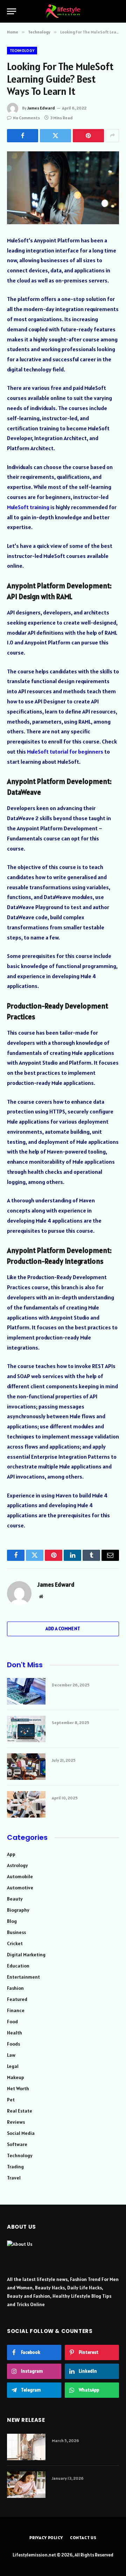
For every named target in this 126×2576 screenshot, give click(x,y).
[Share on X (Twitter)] (55, 136)
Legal (13, 2066)
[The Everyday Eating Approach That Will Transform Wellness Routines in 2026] (26, 2485)
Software (17, 2144)
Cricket (15, 1943)
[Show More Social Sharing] (112, 136)
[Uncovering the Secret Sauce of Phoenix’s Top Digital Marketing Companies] (26, 1767)
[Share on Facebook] (23, 136)
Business (16, 1932)
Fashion (15, 1988)
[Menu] (12, 11)
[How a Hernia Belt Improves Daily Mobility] (26, 2447)
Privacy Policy (46, 2537)
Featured (17, 1999)
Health (15, 2033)
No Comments (26, 118)
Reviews (16, 2122)
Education (18, 1966)
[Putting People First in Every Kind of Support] (26, 1804)
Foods (13, 2044)
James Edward (41, 108)
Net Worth (18, 2088)
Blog (12, 1921)
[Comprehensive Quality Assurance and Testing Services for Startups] (26, 1729)
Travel (14, 2178)
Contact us (83, 2537)
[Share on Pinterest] (88, 136)
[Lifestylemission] (63, 11)
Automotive (20, 1888)
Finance (16, 2010)
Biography (18, 1910)
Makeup (16, 2077)
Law (11, 2055)
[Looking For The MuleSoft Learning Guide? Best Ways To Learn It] (63, 188)
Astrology (17, 1865)
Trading (15, 2167)
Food (12, 2022)
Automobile (20, 1876)
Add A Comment (63, 1629)
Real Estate (20, 2111)
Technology (22, 51)
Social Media (21, 2133)
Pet (11, 2100)
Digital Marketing (26, 1955)
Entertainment (23, 1977)
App (11, 1854)
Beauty (15, 1899)
